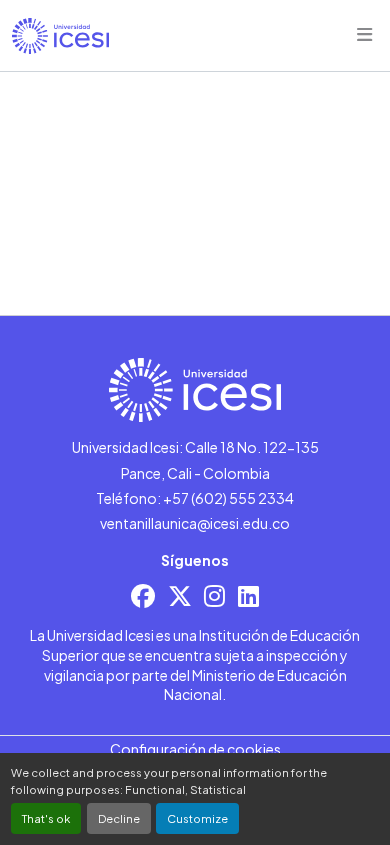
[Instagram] (214, 595)
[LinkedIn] (248, 595)
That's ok (46, 818)
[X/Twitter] (180, 595)
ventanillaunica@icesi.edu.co (195, 523)
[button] (60, 36)
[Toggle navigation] (365, 35)
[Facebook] (143, 595)
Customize (197, 818)
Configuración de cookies (195, 749)
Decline (119, 818)
